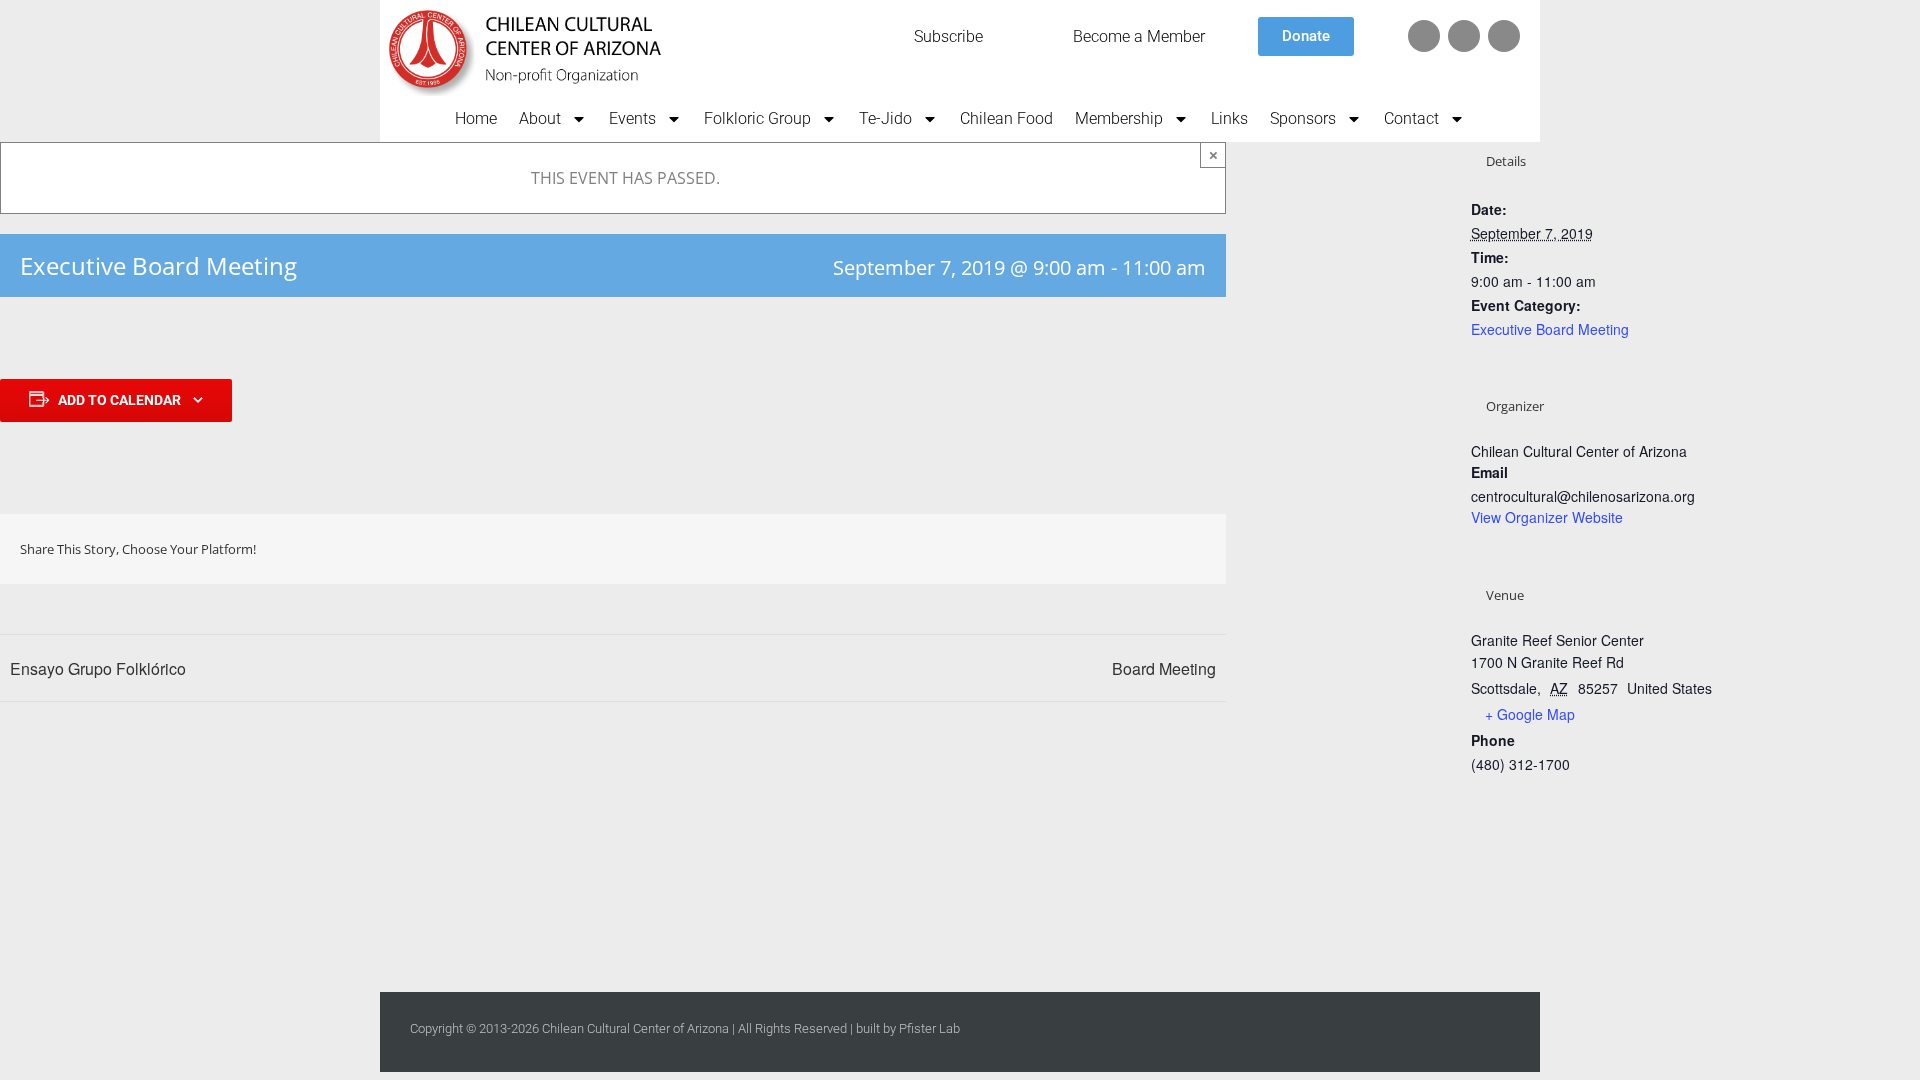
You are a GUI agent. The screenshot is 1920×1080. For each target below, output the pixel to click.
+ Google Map (1530, 714)
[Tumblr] (1104, 549)
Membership (1119, 118)
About (540, 118)
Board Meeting (1164, 668)
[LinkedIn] (1072, 549)
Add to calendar (119, 400)
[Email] (1200, 549)
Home (476, 118)
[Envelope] (1424, 36)
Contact (1411, 118)
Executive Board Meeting (1550, 329)
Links (1229, 118)
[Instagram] (1504, 36)
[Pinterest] (1136, 549)
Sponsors (1303, 118)
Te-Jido (885, 118)
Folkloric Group (757, 118)
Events (632, 118)
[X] (1008, 549)
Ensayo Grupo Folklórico (98, 668)
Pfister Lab (929, 1028)
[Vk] (1168, 549)
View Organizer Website (1547, 517)
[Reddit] (1040, 549)
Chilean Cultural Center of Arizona (635, 1028)
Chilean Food (1006, 118)
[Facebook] (1464, 36)
